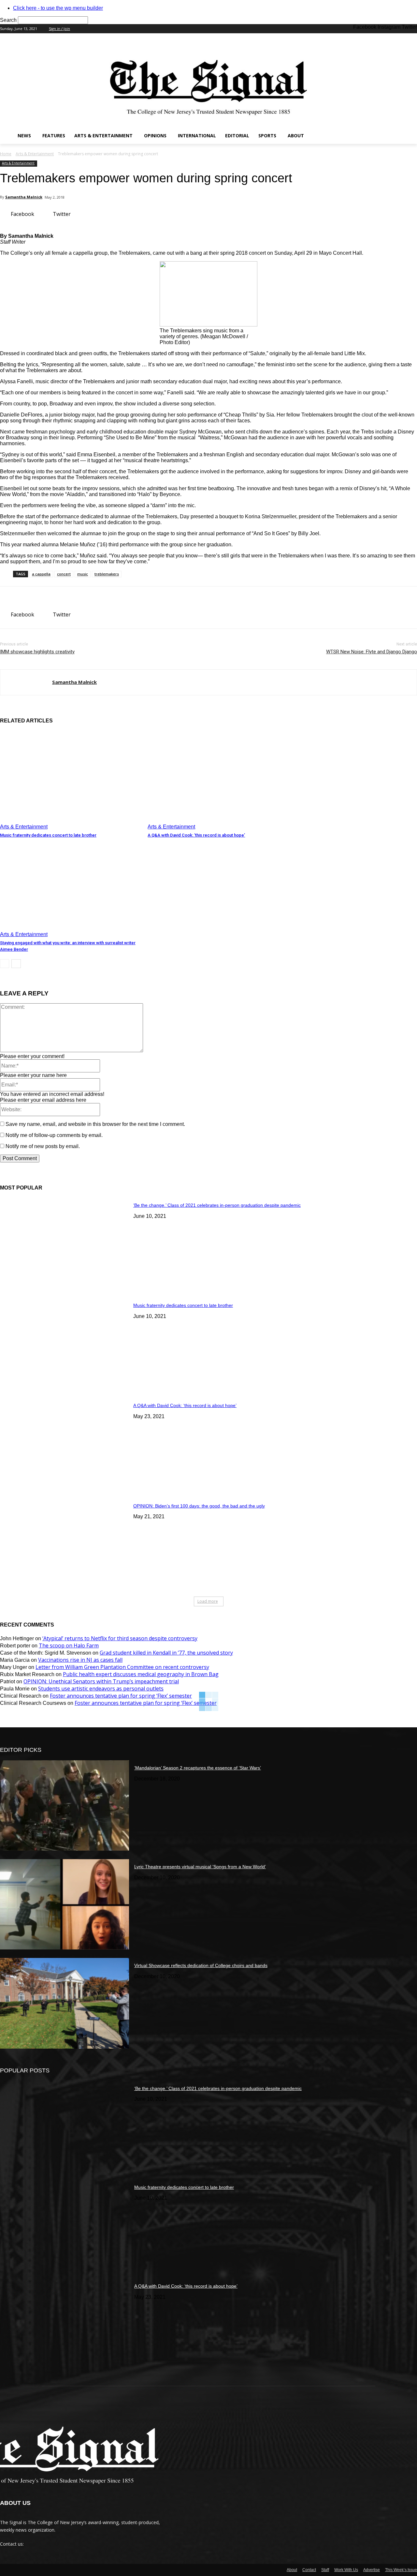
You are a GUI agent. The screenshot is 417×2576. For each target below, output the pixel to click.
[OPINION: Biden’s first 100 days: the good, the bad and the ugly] (65, 1544)
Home (6, 154)
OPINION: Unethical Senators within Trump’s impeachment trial (101, 1681)
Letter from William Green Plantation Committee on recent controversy (122, 1667)
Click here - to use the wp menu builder (58, 8)
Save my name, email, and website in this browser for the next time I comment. (95, 1124)
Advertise (372, 2570)
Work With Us (346, 2570)
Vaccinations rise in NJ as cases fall (80, 1660)
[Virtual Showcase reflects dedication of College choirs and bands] (65, 2003)
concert (64, 574)
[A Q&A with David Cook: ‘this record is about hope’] (218, 780)
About (292, 2570)
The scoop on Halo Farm (69, 1645)
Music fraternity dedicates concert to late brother (48, 835)
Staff (325, 2570)
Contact (309, 2570)
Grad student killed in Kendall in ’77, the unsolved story (166, 1653)
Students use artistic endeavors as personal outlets (101, 1689)
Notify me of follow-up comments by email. (54, 1135)
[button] (409, 136)
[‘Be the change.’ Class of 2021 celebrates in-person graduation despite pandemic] (65, 1243)
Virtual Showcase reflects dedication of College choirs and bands (201, 1965)
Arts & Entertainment (35, 154)
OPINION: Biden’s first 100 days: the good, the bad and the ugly (199, 1506)
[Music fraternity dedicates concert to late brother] (71, 780)
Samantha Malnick (24, 197)
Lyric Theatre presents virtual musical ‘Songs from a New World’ (200, 1867)
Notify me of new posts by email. (43, 1146)
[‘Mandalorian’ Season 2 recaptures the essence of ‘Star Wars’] (65, 1805)
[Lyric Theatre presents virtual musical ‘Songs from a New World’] (65, 1904)
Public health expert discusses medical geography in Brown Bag (141, 1674)
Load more (208, 1601)
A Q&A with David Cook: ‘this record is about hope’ (196, 835)
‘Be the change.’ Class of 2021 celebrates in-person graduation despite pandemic (217, 1205)
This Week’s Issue (401, 2570)
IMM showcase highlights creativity (37, 652)
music (83, 574)
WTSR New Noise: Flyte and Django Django (372, 652)
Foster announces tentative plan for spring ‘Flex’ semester (121, 1696)
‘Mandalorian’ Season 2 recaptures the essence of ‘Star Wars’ (198, 1768)
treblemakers (107, 574)
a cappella (41, 574)
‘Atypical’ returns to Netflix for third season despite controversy (120, 1638)
